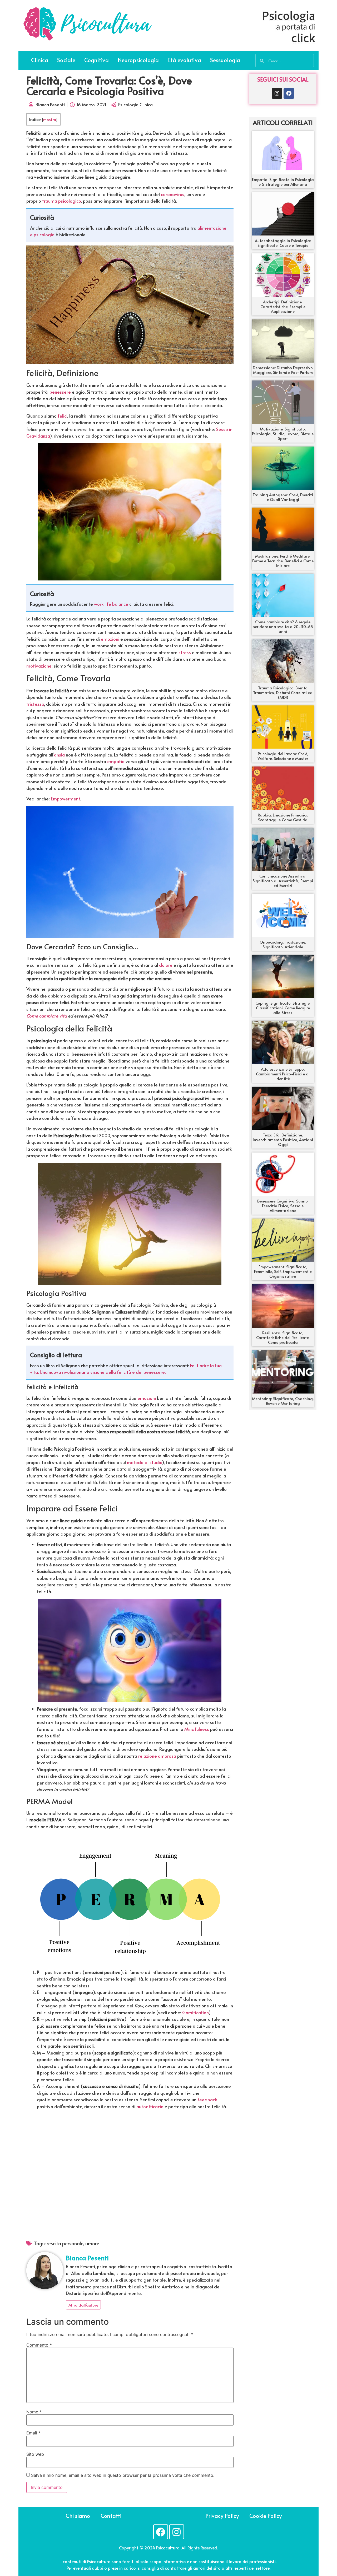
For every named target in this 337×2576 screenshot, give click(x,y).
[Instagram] (277, 93)
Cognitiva (96, 60)
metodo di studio (144, 1462)
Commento (39, 2345)
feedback (207, 2099)
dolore (166, 965)
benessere (60, 392)
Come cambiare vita (47, 1016)
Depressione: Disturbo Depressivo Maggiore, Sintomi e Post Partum (283, 370)
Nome (34, 2412)
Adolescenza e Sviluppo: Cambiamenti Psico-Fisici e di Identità (283, 1074)
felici (62, 416)
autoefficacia (150, 2106)
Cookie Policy (266, 2516)
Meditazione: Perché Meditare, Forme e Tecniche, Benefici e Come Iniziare (283, 561)
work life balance (111, 604)
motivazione (39, 666)
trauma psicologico (61, 201)
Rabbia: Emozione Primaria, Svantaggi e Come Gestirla (283, 817)
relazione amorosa (157, 1756)
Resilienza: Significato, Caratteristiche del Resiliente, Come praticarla (283, 1337)
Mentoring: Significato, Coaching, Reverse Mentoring (283, 1401)
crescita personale (64, 2243)
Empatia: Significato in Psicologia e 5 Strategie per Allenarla (283, 182)
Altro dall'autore (83, 2305)
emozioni (110, 639)
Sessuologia (225, 60)
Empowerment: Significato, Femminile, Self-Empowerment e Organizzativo (283, 1271)
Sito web (35, 2454)
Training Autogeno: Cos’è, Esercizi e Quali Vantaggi (283, 497)
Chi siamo (78, 2516)
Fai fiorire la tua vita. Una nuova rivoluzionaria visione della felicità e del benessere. (126, 1369)
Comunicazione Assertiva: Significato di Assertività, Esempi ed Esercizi (283, 881)
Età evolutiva (185, 60)
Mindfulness (197, 1729)
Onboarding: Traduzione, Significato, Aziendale (283, 944)
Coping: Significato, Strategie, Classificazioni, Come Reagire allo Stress (283, 1008)
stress (185, 652)
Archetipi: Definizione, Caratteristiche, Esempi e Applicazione (283, 306)
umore (92, 2243)
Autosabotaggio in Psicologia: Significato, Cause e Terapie (283, 243)
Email (33, 2433)
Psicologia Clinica (135, 104)
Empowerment (65, 799)
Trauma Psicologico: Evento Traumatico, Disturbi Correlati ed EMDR (283, 692)
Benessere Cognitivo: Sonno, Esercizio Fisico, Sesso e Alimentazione (283, 1206)
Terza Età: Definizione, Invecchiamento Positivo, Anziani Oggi (283, 1139)
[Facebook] (289, 93)
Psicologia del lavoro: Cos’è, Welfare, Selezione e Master (283, 756)
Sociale (66, 60)
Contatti (111, 2516)
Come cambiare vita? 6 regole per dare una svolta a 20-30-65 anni (283, 626)
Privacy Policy (222, 2516)
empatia (116, 761)
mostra (49, 119)
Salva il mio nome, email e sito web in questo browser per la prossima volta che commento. (123, 2475)
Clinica (40, 60)
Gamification (195, 2012)
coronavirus (173, 194)
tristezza (35, 704)
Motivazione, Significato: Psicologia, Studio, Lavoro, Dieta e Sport (283, 433)
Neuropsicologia (138, 60)
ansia (59, 755)
